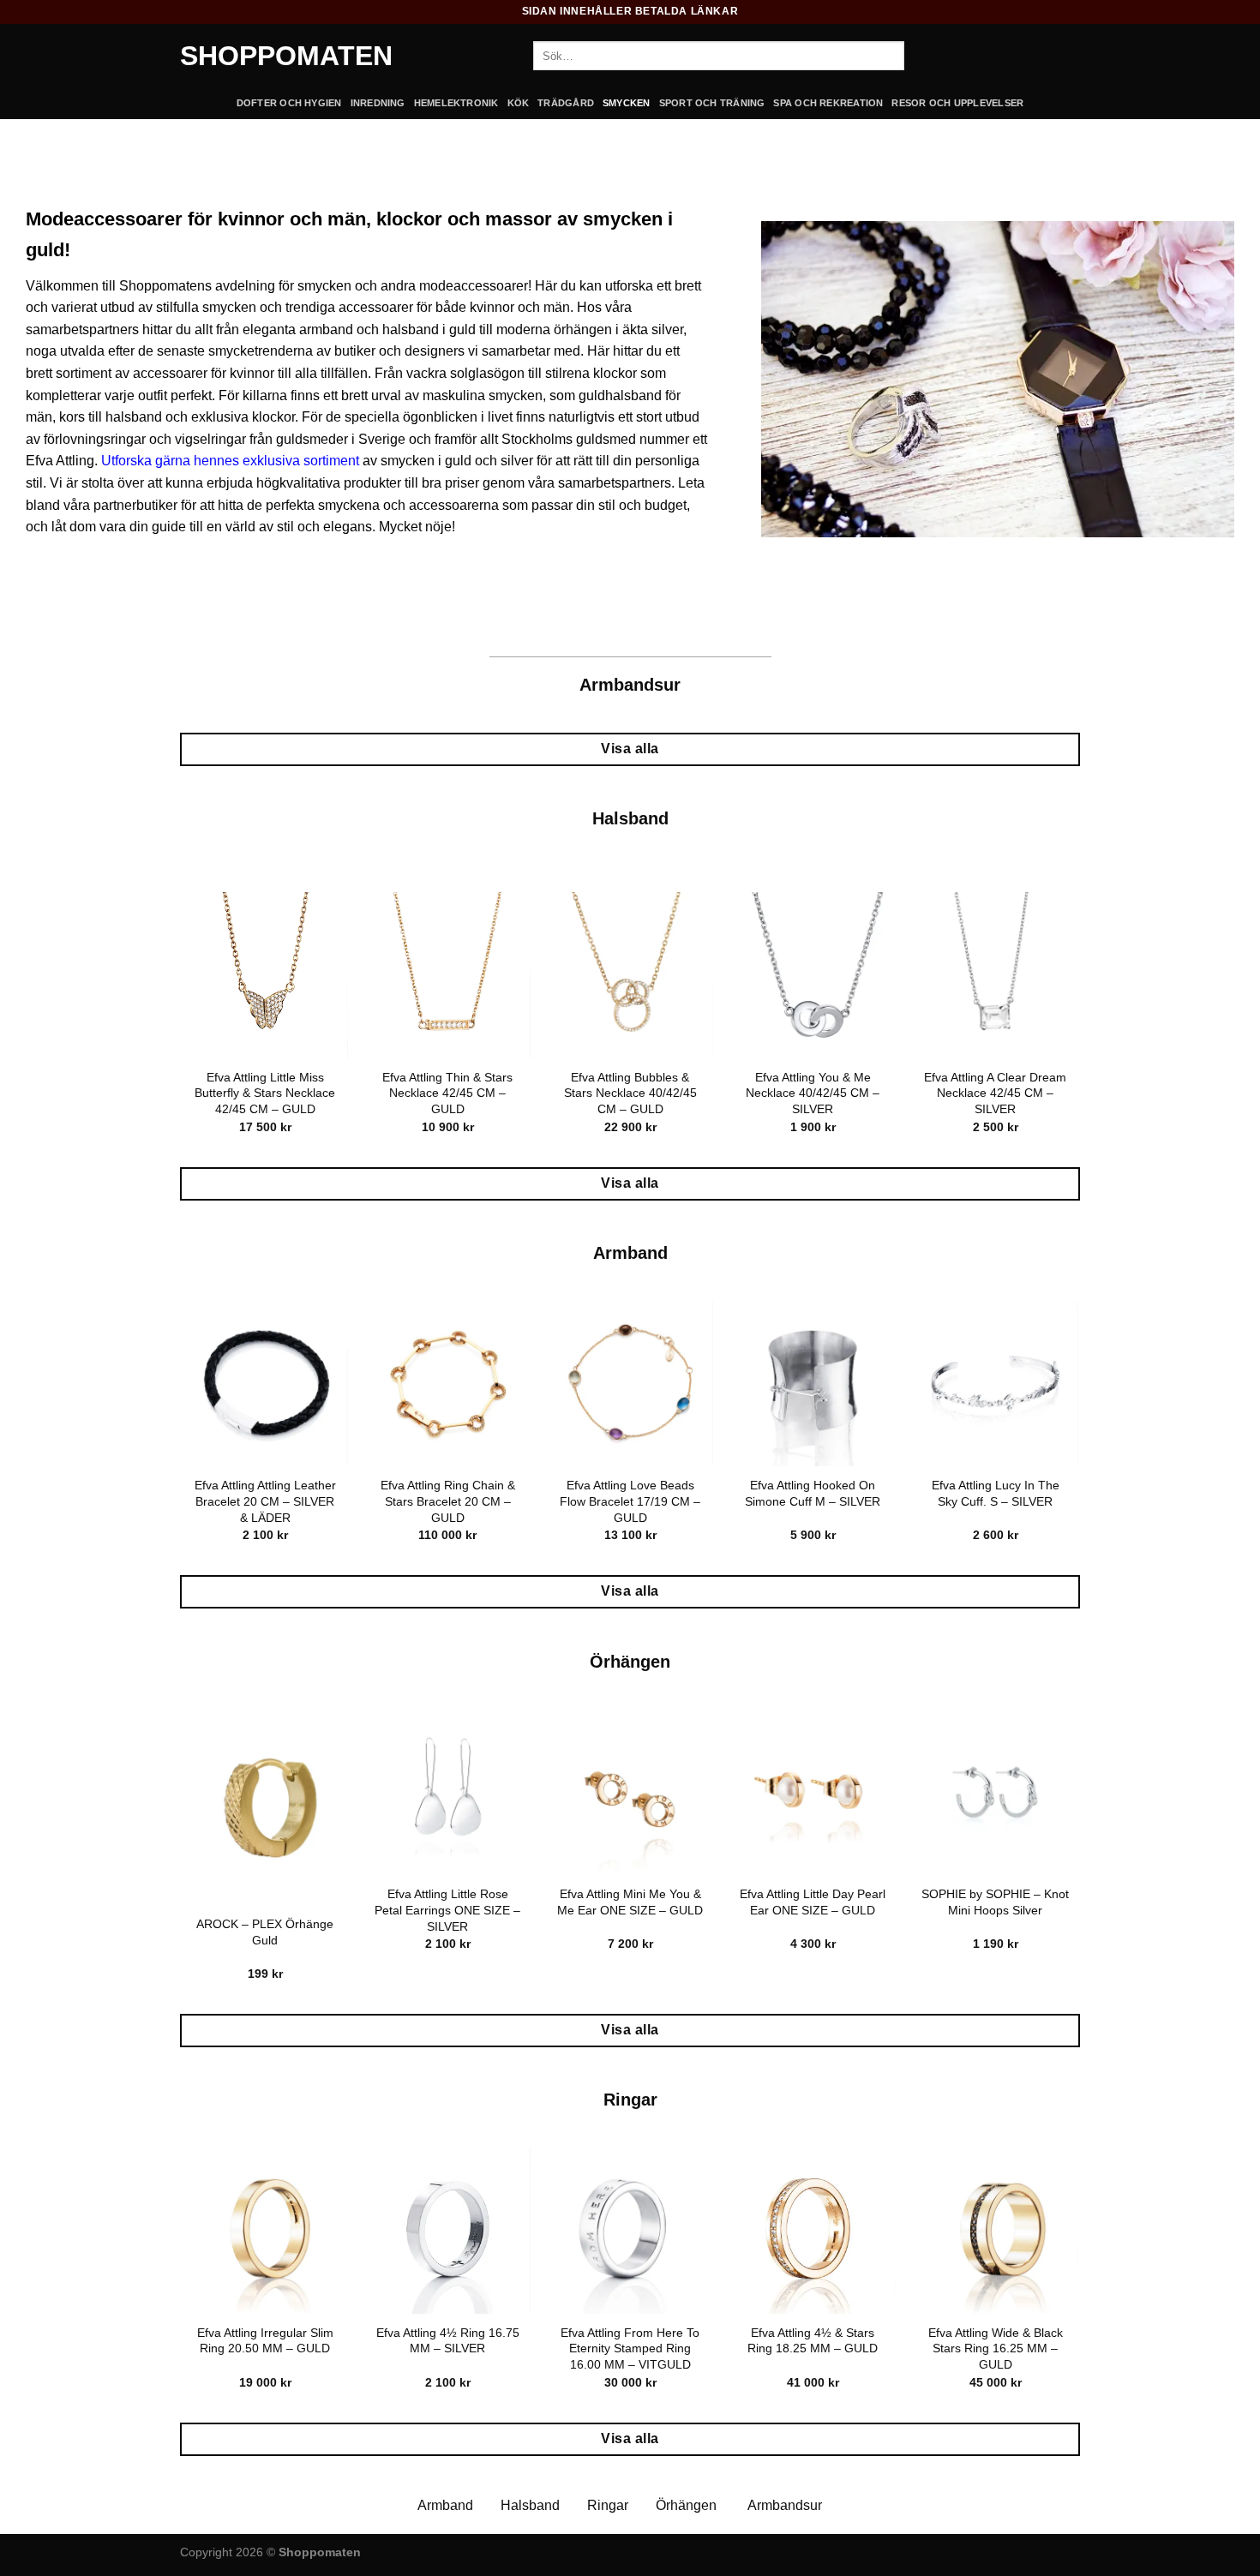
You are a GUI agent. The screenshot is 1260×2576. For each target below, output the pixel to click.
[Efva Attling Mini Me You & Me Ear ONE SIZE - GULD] (630, 1792)
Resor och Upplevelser (957, 103)
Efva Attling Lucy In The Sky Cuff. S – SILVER (996, 1493)
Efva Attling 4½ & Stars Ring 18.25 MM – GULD (813, 2341)
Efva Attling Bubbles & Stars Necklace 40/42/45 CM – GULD (630, 1093)
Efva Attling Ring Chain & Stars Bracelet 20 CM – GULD (448, 1501)
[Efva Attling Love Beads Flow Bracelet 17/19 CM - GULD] (630, 1384)
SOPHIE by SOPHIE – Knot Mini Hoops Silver (995, 1902)
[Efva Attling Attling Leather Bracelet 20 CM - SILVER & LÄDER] (264, 1384)
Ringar (608, 2505)
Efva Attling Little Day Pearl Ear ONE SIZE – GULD (813, 1902)
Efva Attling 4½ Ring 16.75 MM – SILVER (448, 2341)
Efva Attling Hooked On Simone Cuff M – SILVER (813, 1493)
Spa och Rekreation (828, 103)
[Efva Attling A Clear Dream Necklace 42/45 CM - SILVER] (995, 975)
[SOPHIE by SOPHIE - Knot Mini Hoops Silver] (995, 1792)
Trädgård (566, 103)
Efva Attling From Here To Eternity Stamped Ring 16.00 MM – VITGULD (630, 2348)
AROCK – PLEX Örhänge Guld (265, 1932)
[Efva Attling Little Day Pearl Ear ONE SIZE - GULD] (812, 1792)
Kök (519, 103)
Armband (445, 2505)
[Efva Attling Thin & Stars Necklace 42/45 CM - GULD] (447, 975)
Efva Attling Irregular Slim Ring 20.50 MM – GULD (265, 2341)
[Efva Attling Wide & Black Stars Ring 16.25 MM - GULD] (995, 2230)
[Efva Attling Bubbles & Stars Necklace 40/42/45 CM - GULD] (630, 975)
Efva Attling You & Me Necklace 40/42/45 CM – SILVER (813, 1093)
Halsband (530, 2505)
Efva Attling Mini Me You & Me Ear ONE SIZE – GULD (630, 1902)
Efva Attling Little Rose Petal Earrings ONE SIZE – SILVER (447, 1910)
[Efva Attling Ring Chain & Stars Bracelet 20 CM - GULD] (447, 1384)
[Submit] (918, 56)
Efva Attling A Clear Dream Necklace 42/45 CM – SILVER (995, 1093)
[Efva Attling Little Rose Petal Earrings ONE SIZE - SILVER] (447, 1792)
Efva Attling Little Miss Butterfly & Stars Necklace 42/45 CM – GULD (265, 1093)
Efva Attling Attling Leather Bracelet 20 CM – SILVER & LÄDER (265, 1501)
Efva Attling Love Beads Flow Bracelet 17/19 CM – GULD (630, 1501)
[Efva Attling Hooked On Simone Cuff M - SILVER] (812, 1384)
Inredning (378, 103)
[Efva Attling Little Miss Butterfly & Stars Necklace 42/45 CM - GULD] (264, 975)
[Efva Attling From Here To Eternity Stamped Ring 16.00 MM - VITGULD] (630, 2230)
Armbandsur (785, 2505)
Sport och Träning (712, 103)
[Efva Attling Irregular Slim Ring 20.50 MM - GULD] (264, 2230)
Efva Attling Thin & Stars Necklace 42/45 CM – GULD (447, 1093)
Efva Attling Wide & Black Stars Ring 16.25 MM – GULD (996, 2348)
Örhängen (686, 2505)
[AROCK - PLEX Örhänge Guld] (264, 1807)
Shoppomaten (286, 56)
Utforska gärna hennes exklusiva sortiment (230, 461)
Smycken (627, 103)
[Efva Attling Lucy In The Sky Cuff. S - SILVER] (995, 1384)
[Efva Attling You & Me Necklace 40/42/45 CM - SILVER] (812, 975)
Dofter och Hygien (289, 103)
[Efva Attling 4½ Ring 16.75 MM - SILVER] (447, 2230)
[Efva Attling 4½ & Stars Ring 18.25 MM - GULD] (812, 2230)
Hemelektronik (456, 103)
